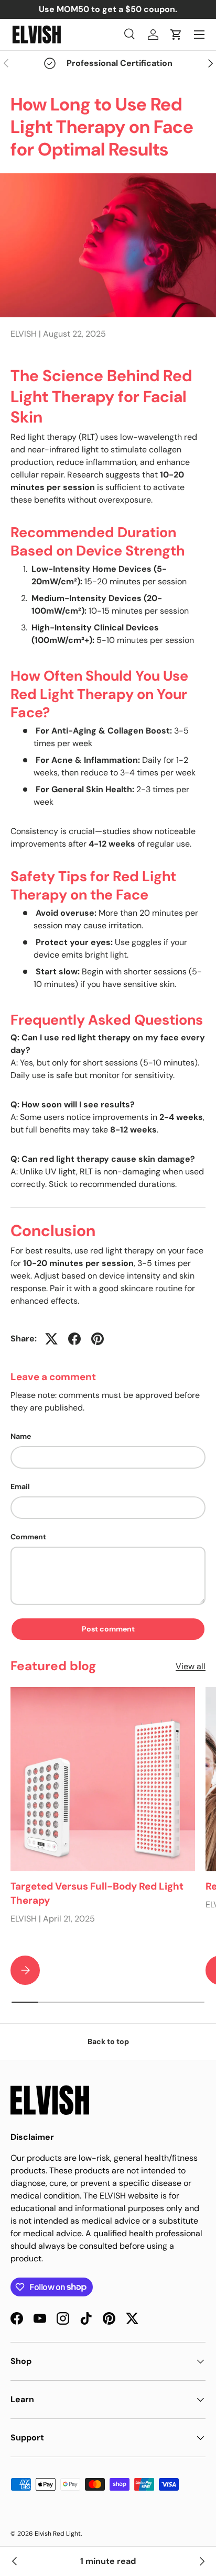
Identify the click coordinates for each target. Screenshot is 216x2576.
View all (191, 1666)
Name (21, 1436)
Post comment (108, 1629)
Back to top (108, 2041)
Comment (28, 1537)
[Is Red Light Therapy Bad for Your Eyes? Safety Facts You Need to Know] (15, 2561)
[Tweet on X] (51, 1339)
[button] (176, 35)
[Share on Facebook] (74, 1339)
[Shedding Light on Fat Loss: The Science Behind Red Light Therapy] (201, 2561)
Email (20, 1486)
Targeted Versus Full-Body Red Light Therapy (97, 1893)
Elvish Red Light (58, 2534)
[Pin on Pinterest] (98, 1339)
